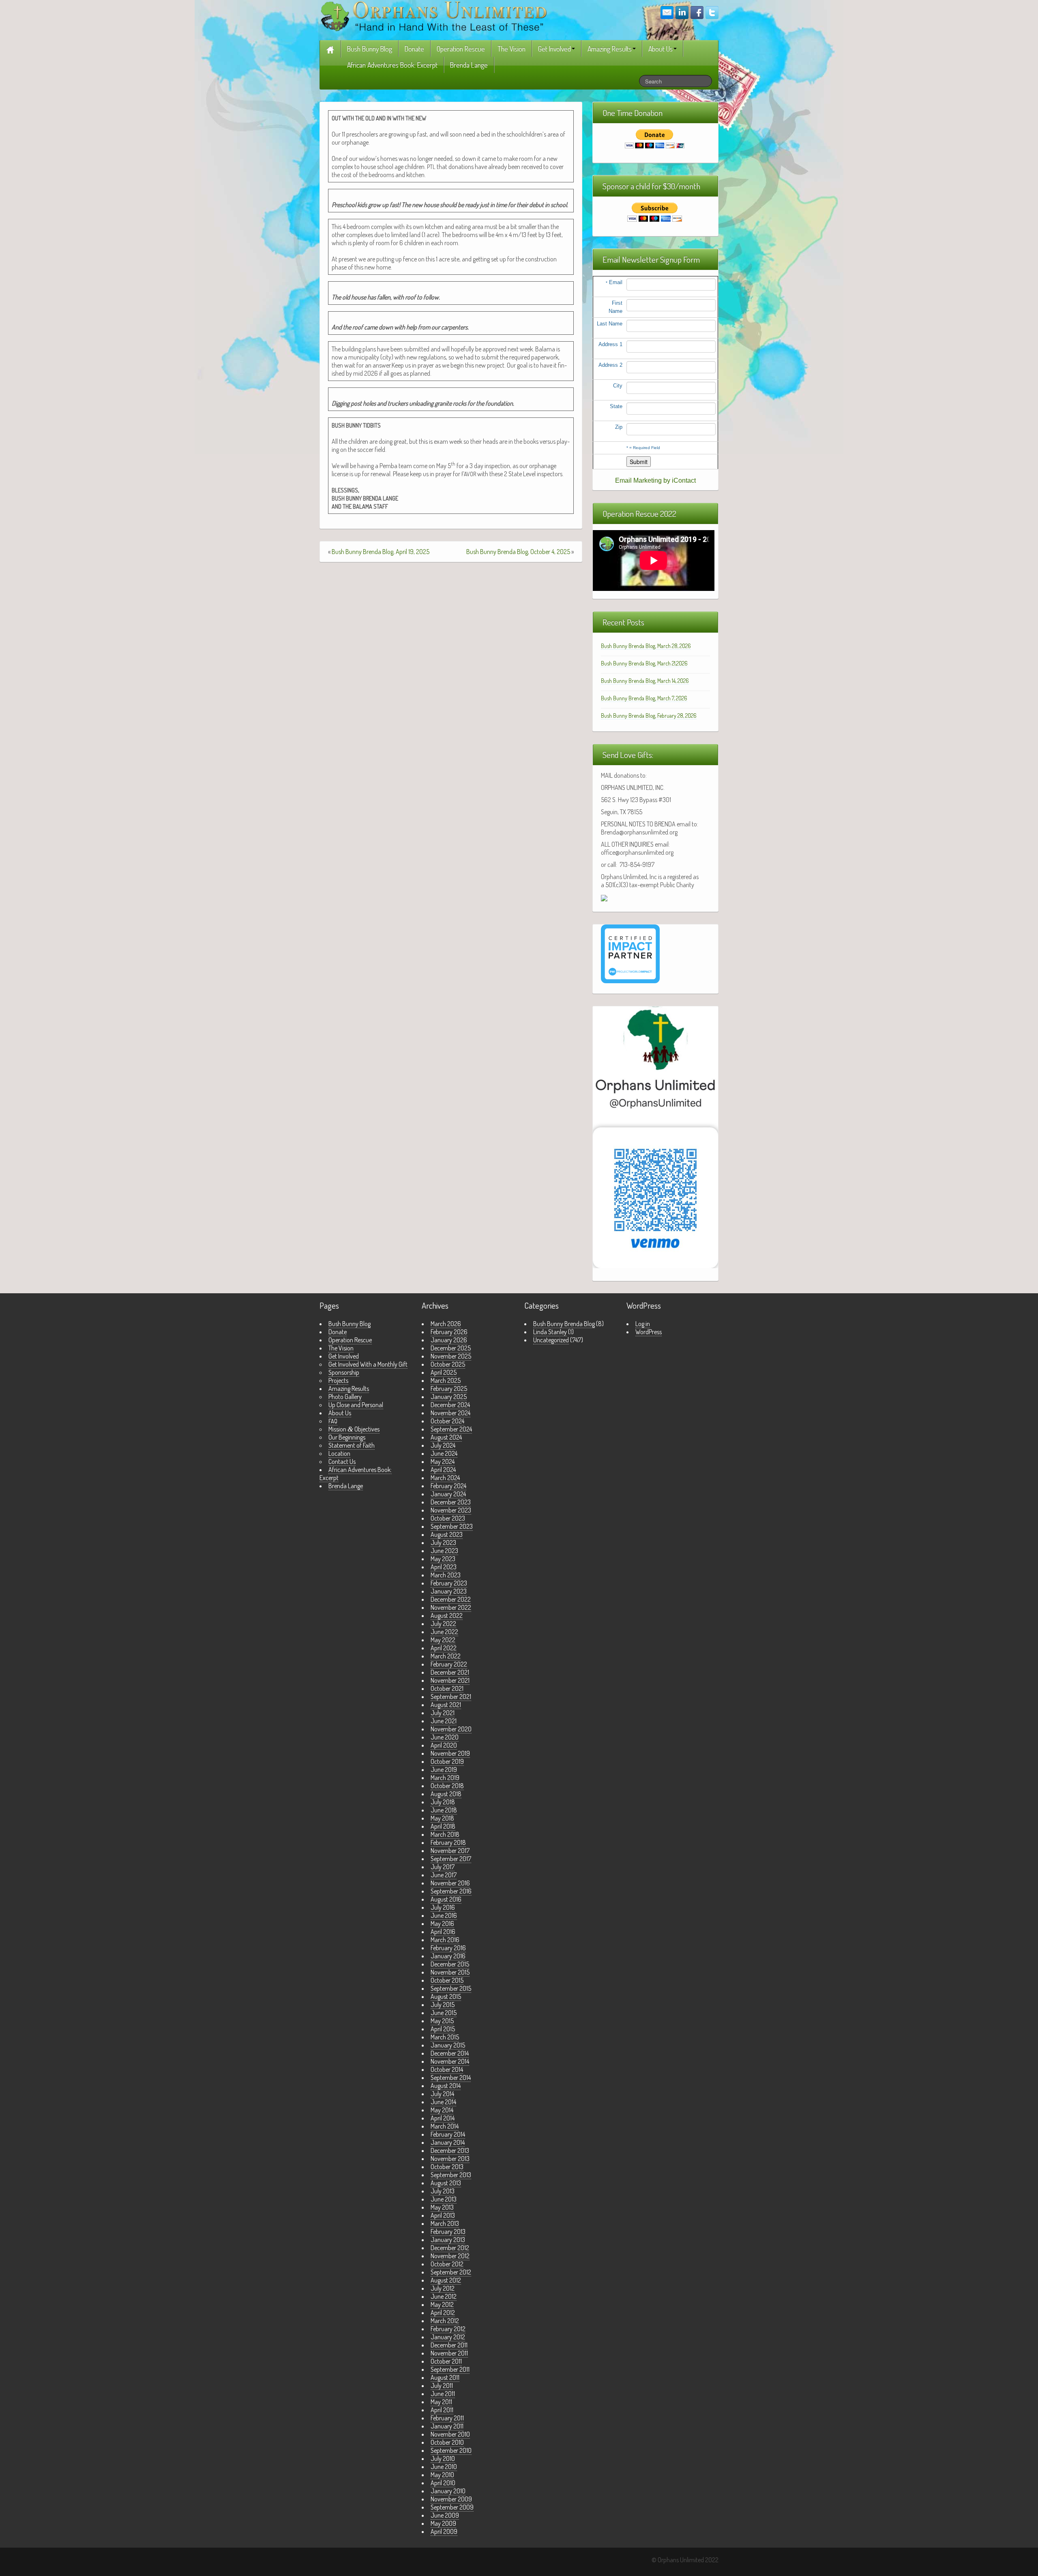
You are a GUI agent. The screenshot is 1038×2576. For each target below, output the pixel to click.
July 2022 (443, 1624)
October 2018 (447, 1786)
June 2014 (443, 2102)
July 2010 (443, 2458)
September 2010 (451, 2450)
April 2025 (444, 1372)
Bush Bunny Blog (370, 49)
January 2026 (449, 1340)
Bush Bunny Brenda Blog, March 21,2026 (644, 663)
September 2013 (451, 2175)
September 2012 (451, 2272)
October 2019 (447, 1761)
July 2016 (443, 1907)
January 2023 (449, 1591)
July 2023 (443, 1543)
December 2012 (450, 2248)
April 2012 (443, 2313)
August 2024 (446, 1437)
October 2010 (447, 2442)
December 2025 (451, 1348)
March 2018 (445, 1834)
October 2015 (447, 1980)
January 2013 (448, 2240)
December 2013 (450, 2150)
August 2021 (446, 1705)
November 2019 (450, 1753)
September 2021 (451, 1697)
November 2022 (451, 1607)
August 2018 (446, 1794)
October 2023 (448, 1518)
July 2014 (442, 2094)
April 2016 (443, 1932)
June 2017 (444, 1875)
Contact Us (342, 1461)
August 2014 (446, 2086)
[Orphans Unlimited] (434, 15)
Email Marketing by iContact (655, 480)
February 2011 (447, 2418)
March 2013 (445, 2223)
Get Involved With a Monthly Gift (368, 1364)
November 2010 (450, 2434)
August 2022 (447, 1615)
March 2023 (446, 1575)
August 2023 (447, 1534)
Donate (414, 49)
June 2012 (444, 2296)
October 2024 (447, 1421)
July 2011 (442, 2386)
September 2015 (451, 1988)
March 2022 (446, 1656)
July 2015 (443, 2005)
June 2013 (444, 2199)
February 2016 (448, 1948)
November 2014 (450, 2061)
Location (339, 1453)
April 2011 (442, 2410)
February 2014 (448, 2134)
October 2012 (447, 2264)
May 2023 (443, 1559)
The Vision (511, 49)
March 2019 (445, 1778)
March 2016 (445, 1940)
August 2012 (446, 2280)
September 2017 (451, 1859)
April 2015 (443, 2029)
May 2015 (442, 2021)
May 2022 (443, 1640)
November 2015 (450, 1972)
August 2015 (446, 1996)
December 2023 (451, 1502)
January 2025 (449, 1397)
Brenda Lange (469, 65)
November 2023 (451, 1510)
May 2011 (441, 2402)
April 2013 (443, 2215)
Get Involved (554, 49)
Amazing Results (610, 49)
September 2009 (452, 2507)
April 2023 (444, 1567)
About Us (661, 49)
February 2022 (449, 1664)
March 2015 (445, 2037)
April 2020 (444, 1745)
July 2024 (443, 1445)
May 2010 (442, 2475)
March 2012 (445, 2321)
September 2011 (450, 2369)
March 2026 (446, 1324)
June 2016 (444, 1915)
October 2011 (446, 2361)
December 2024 (450, 1405)
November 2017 (450, 1851)
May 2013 (442, 2207)
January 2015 (448, 2045)
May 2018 (442, 1818)
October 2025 (448, 1364)
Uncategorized (551, 1340)
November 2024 (450, 1413)
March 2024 (445, 1478)
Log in (643, 1324)
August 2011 (445, 2377)
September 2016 (451, 1891)
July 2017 (443, 1867)
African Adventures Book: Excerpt (392, 65)
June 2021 (444, 1721)
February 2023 (449, 1583)
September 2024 (451, 1429)
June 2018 (444, 1810)
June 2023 (444, 1551)
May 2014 (442, 2110)
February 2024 (448, 1486)
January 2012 (448, 2337)
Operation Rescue (461, 49)
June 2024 (444, 1453)
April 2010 (443, 2483)
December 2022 (451, 1599)
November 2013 (450, 2159)
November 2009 (451, 2499)
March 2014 (445, 2126)
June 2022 (444, 1632)
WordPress (649, 1332)
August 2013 (446, 2183)
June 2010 (444, 2467)
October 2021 (447, 1688)
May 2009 (443, 2523)
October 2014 (447, 2069)
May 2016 (442, 1923)
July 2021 (443, 1713)
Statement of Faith (352, 1445)
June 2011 (443, 2394)
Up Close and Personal (356, 1405)
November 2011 (449, 2353)
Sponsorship (344, 1372)
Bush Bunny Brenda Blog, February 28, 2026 (649, 716)
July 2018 (443, 1802)
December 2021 (450, 1672)
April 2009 (444, 2531)
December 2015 (450, 1964)
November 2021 (450, 1680)
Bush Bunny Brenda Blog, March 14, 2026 (645, 681)
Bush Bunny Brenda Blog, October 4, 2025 (518, 552)
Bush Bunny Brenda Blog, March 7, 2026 (644, 698)
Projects (338, 1380)
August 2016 (446, 1899)
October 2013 (447, 2167)
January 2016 (448, 1956)
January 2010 (448, 2491)
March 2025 (446, 1380)
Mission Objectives (354, 1429)
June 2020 (445, 1737)
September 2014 (451, 2077)
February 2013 (448, 2232)
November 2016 (450, 1883)
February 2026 (449, 1332)
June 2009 (445, 2515)
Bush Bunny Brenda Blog (564, 1324)
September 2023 (452, 1526)
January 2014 (448, 2142)
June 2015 (444, 2013)
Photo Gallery (345, 1397)
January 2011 (447, 2426)
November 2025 (451, 1356)
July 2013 (443, 2191)
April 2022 (444, 1648)
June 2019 (444, 1769)
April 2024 (443, 1470)
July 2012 (443, 2288)
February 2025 (449, 1389)
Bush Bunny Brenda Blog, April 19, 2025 (381, 552)
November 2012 (450, 2256)
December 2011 (449, 2345)
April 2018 (443, 1826)
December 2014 (450, 2053)
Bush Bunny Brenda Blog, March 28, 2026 (646, 646)
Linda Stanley (550, 1332)
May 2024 (443, 1461)
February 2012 (448, 2329)
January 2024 (448, 1494)
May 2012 (442, 2304)
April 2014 (443, 2118)
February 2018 (448, 1842)
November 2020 (451, 1729)
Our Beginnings (347, 1437)
